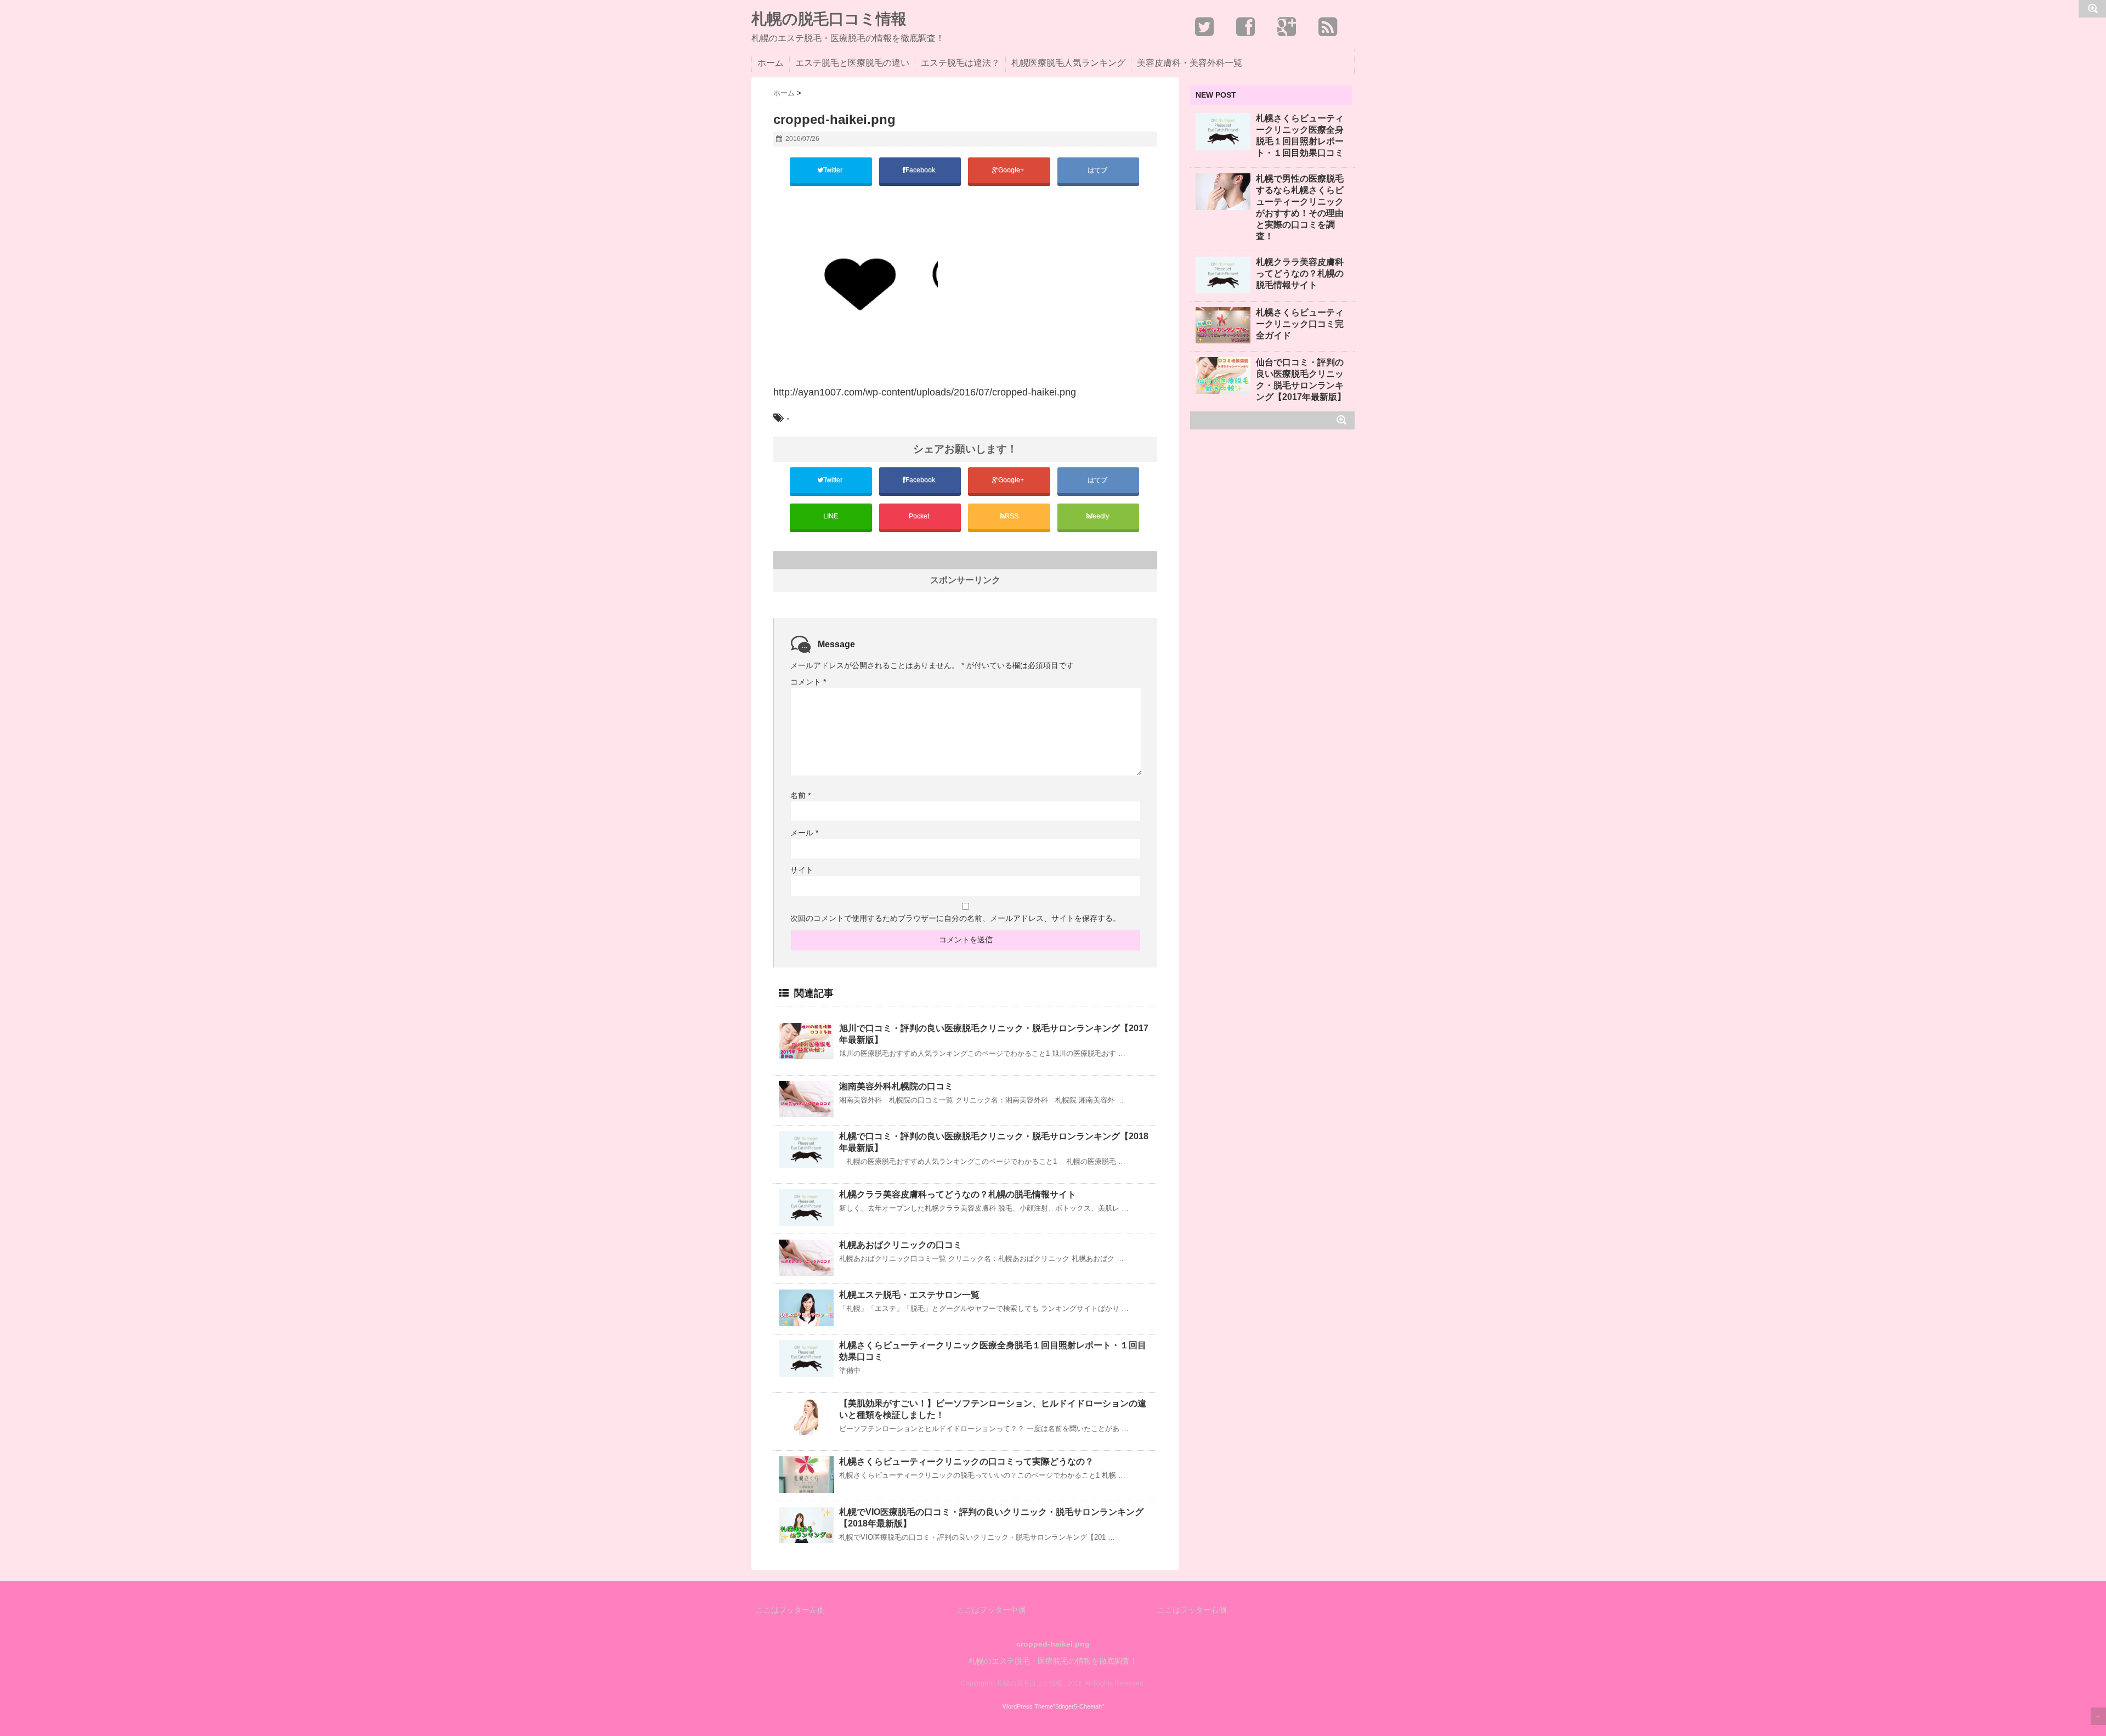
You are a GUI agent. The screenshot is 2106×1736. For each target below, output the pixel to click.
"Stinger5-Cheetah (1077, 1706)
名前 (800, 795)
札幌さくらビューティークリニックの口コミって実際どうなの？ (966, 1461)
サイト (802, 870)
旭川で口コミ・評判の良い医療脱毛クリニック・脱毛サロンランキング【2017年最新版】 (994, 1034)
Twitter (834, 170)
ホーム (771, 63)
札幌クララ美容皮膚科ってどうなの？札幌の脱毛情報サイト (958, 1194)
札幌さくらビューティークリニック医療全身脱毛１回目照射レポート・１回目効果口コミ (993, 1351)
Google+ (1012, 170)
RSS (1012, 516)
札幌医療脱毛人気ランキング (1068, 63)
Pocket (920, 516)
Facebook (921, 170)
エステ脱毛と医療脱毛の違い (852, 63)
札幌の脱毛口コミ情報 (829, 19)
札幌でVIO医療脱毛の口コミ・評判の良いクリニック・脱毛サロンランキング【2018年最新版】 (991, 1518)
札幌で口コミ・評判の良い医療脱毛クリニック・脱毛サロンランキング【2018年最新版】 (994, 1142)
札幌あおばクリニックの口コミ (901, 1245)
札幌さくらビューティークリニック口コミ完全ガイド (1300, 324)
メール (804, 833)
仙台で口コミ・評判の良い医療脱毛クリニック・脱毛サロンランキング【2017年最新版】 (1301, 380)
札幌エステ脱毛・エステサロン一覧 (909, 1295)
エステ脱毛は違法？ (960, 63)
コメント (808, 682)
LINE (831, 516)
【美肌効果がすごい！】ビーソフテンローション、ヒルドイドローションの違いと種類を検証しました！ (993, 1409)
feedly (1101, 516)
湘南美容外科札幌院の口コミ (896, 1086)
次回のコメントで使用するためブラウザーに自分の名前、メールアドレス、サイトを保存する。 (955, 918)
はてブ (1098, 170)
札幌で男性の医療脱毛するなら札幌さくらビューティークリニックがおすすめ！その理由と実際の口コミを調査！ (1300, 207)
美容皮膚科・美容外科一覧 (1190, 63)
